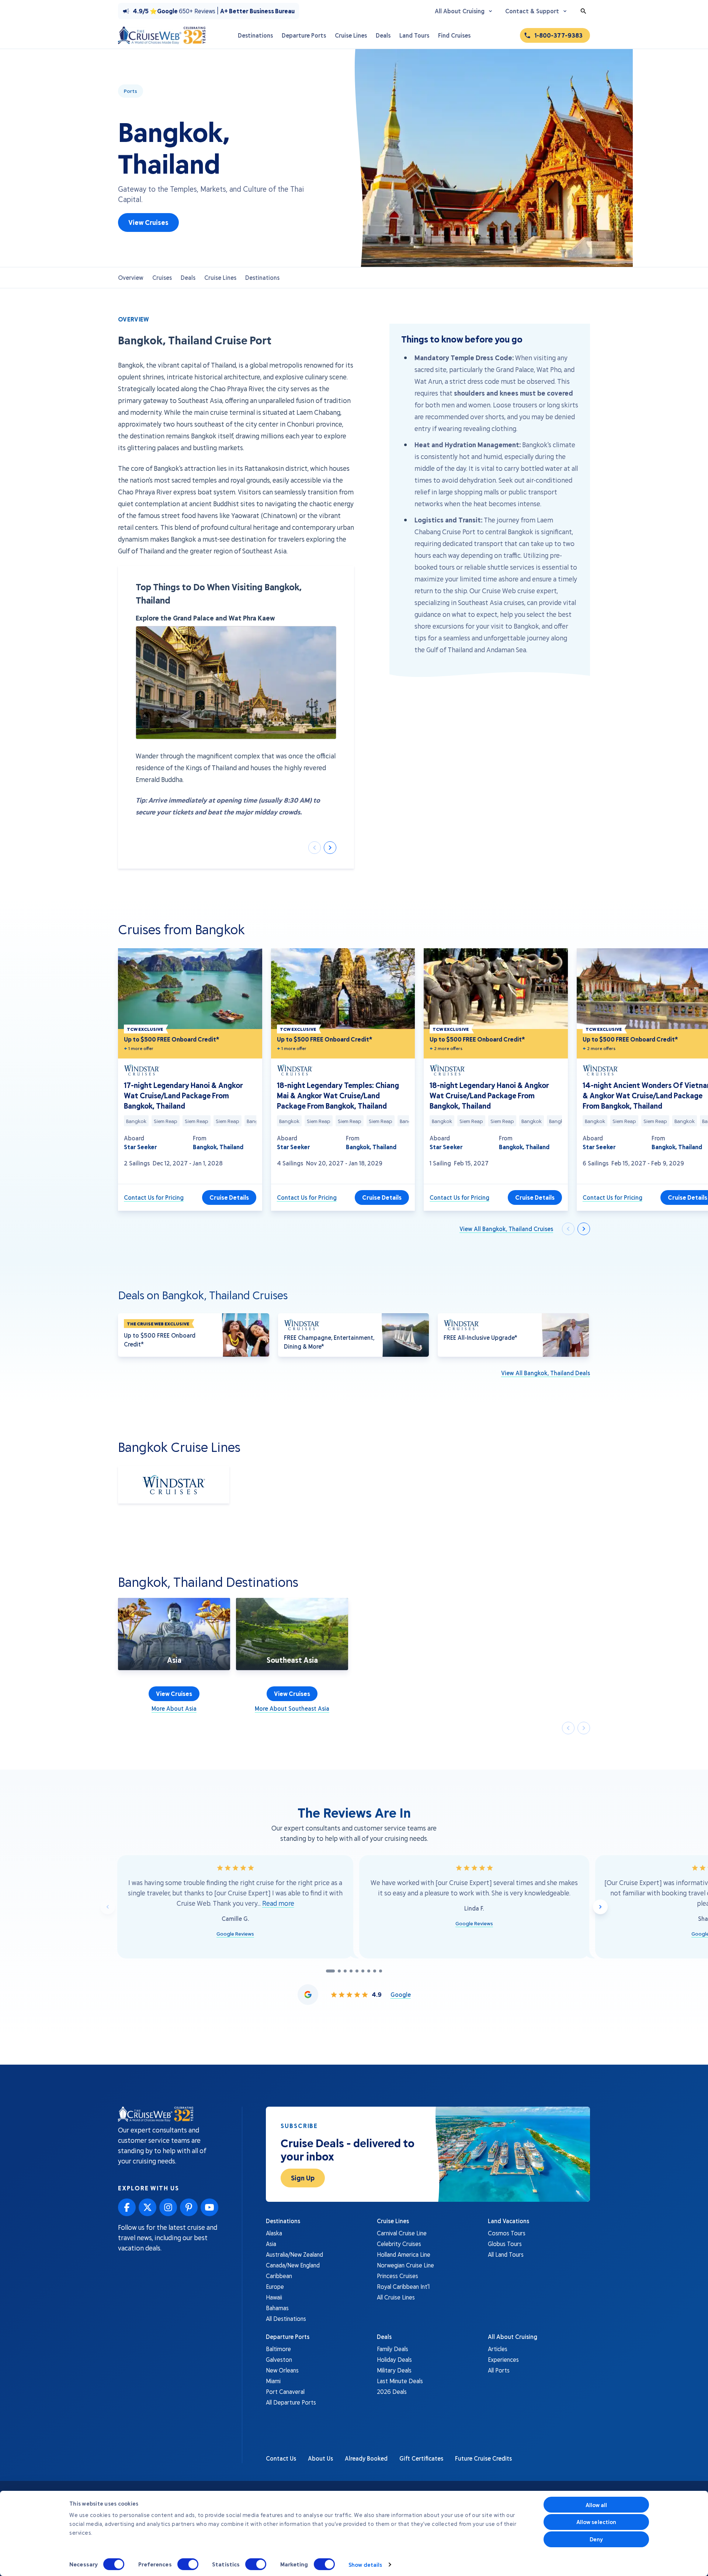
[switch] (188, 2564)
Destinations (262, 277)
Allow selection (596, 2522)
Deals (188, 277)
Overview (131, 277)
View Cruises (148, 222)
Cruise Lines (220, 277)
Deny (596, 2539)
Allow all (596, 2505)
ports (131, 91)
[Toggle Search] (583, 11)
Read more (278, 1903)
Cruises (162, 277)
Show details (365, 2565)
